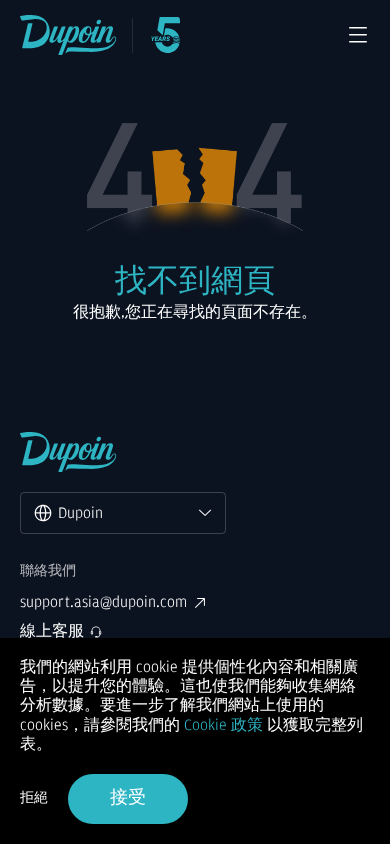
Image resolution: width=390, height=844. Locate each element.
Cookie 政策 (223, 725)
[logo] (68, 35)
